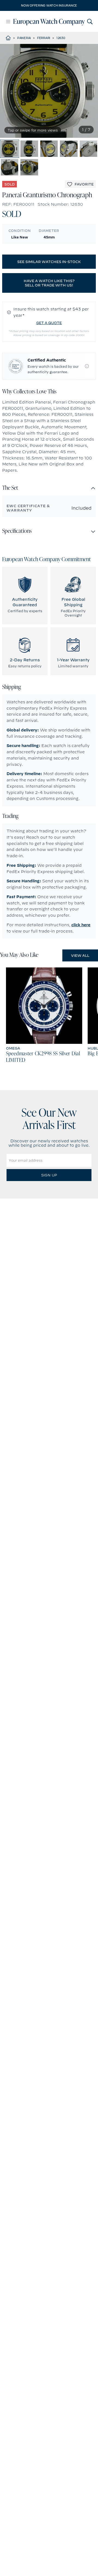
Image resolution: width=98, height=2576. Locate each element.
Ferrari (44, 38)
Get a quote (49, 323)
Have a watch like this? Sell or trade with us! (49, 283)
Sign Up (49, 1175)
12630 (61, 38)
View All (80, 955)
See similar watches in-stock (49, 262)
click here (81, 925)
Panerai (24, 38)
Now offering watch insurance (49, 5)
